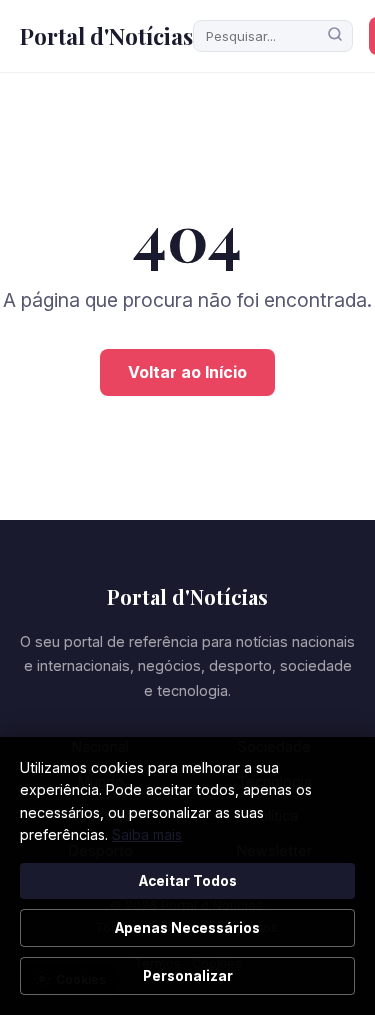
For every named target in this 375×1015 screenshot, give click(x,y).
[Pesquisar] (335, 36)
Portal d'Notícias (106, 36)
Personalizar (188, 976)
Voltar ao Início (187, 372)
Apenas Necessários (187, 928)
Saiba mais (147, 834)
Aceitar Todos (188, 881)
